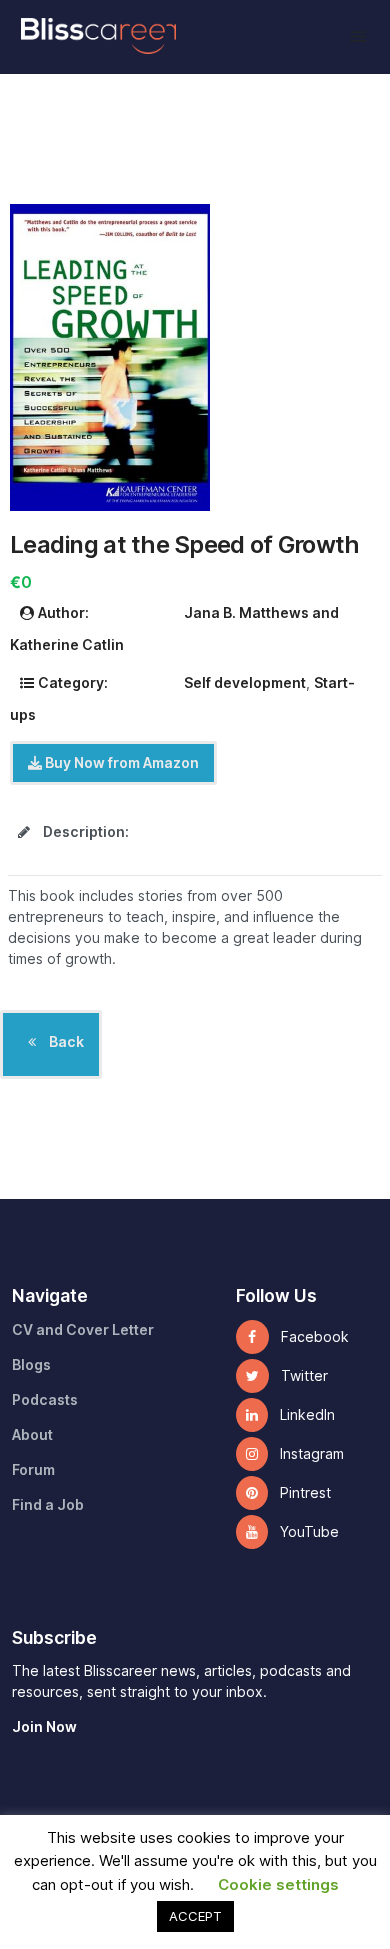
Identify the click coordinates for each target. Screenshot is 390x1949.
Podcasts (45, 1400)
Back (65, 1042)
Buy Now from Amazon (120, 763)
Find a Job (48, 1505)
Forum (33, 1470)
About (32, 1435)
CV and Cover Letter (83, 1330)
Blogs (31, 1365)
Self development (245, 683)
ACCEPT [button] (195, 1916)
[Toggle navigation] (358, 36)
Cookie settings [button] (278, 1885)
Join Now (44, 1727)
